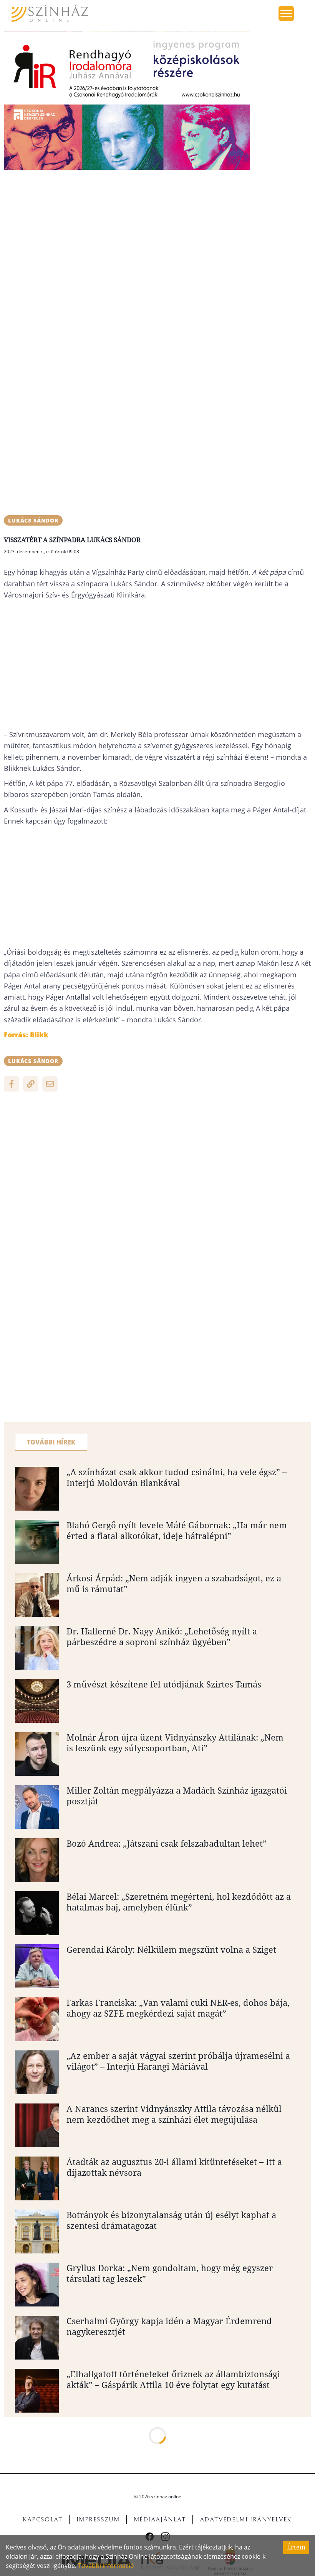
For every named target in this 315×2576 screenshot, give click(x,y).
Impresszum (98, 2519)
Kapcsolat (42, 2519)
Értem (296, 2547)
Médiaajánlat (160, 2519)
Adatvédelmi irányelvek (246, 2519)
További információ (106, 2566)
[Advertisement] (157, 230)
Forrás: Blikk (26, 1035)
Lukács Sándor (33, 520)
